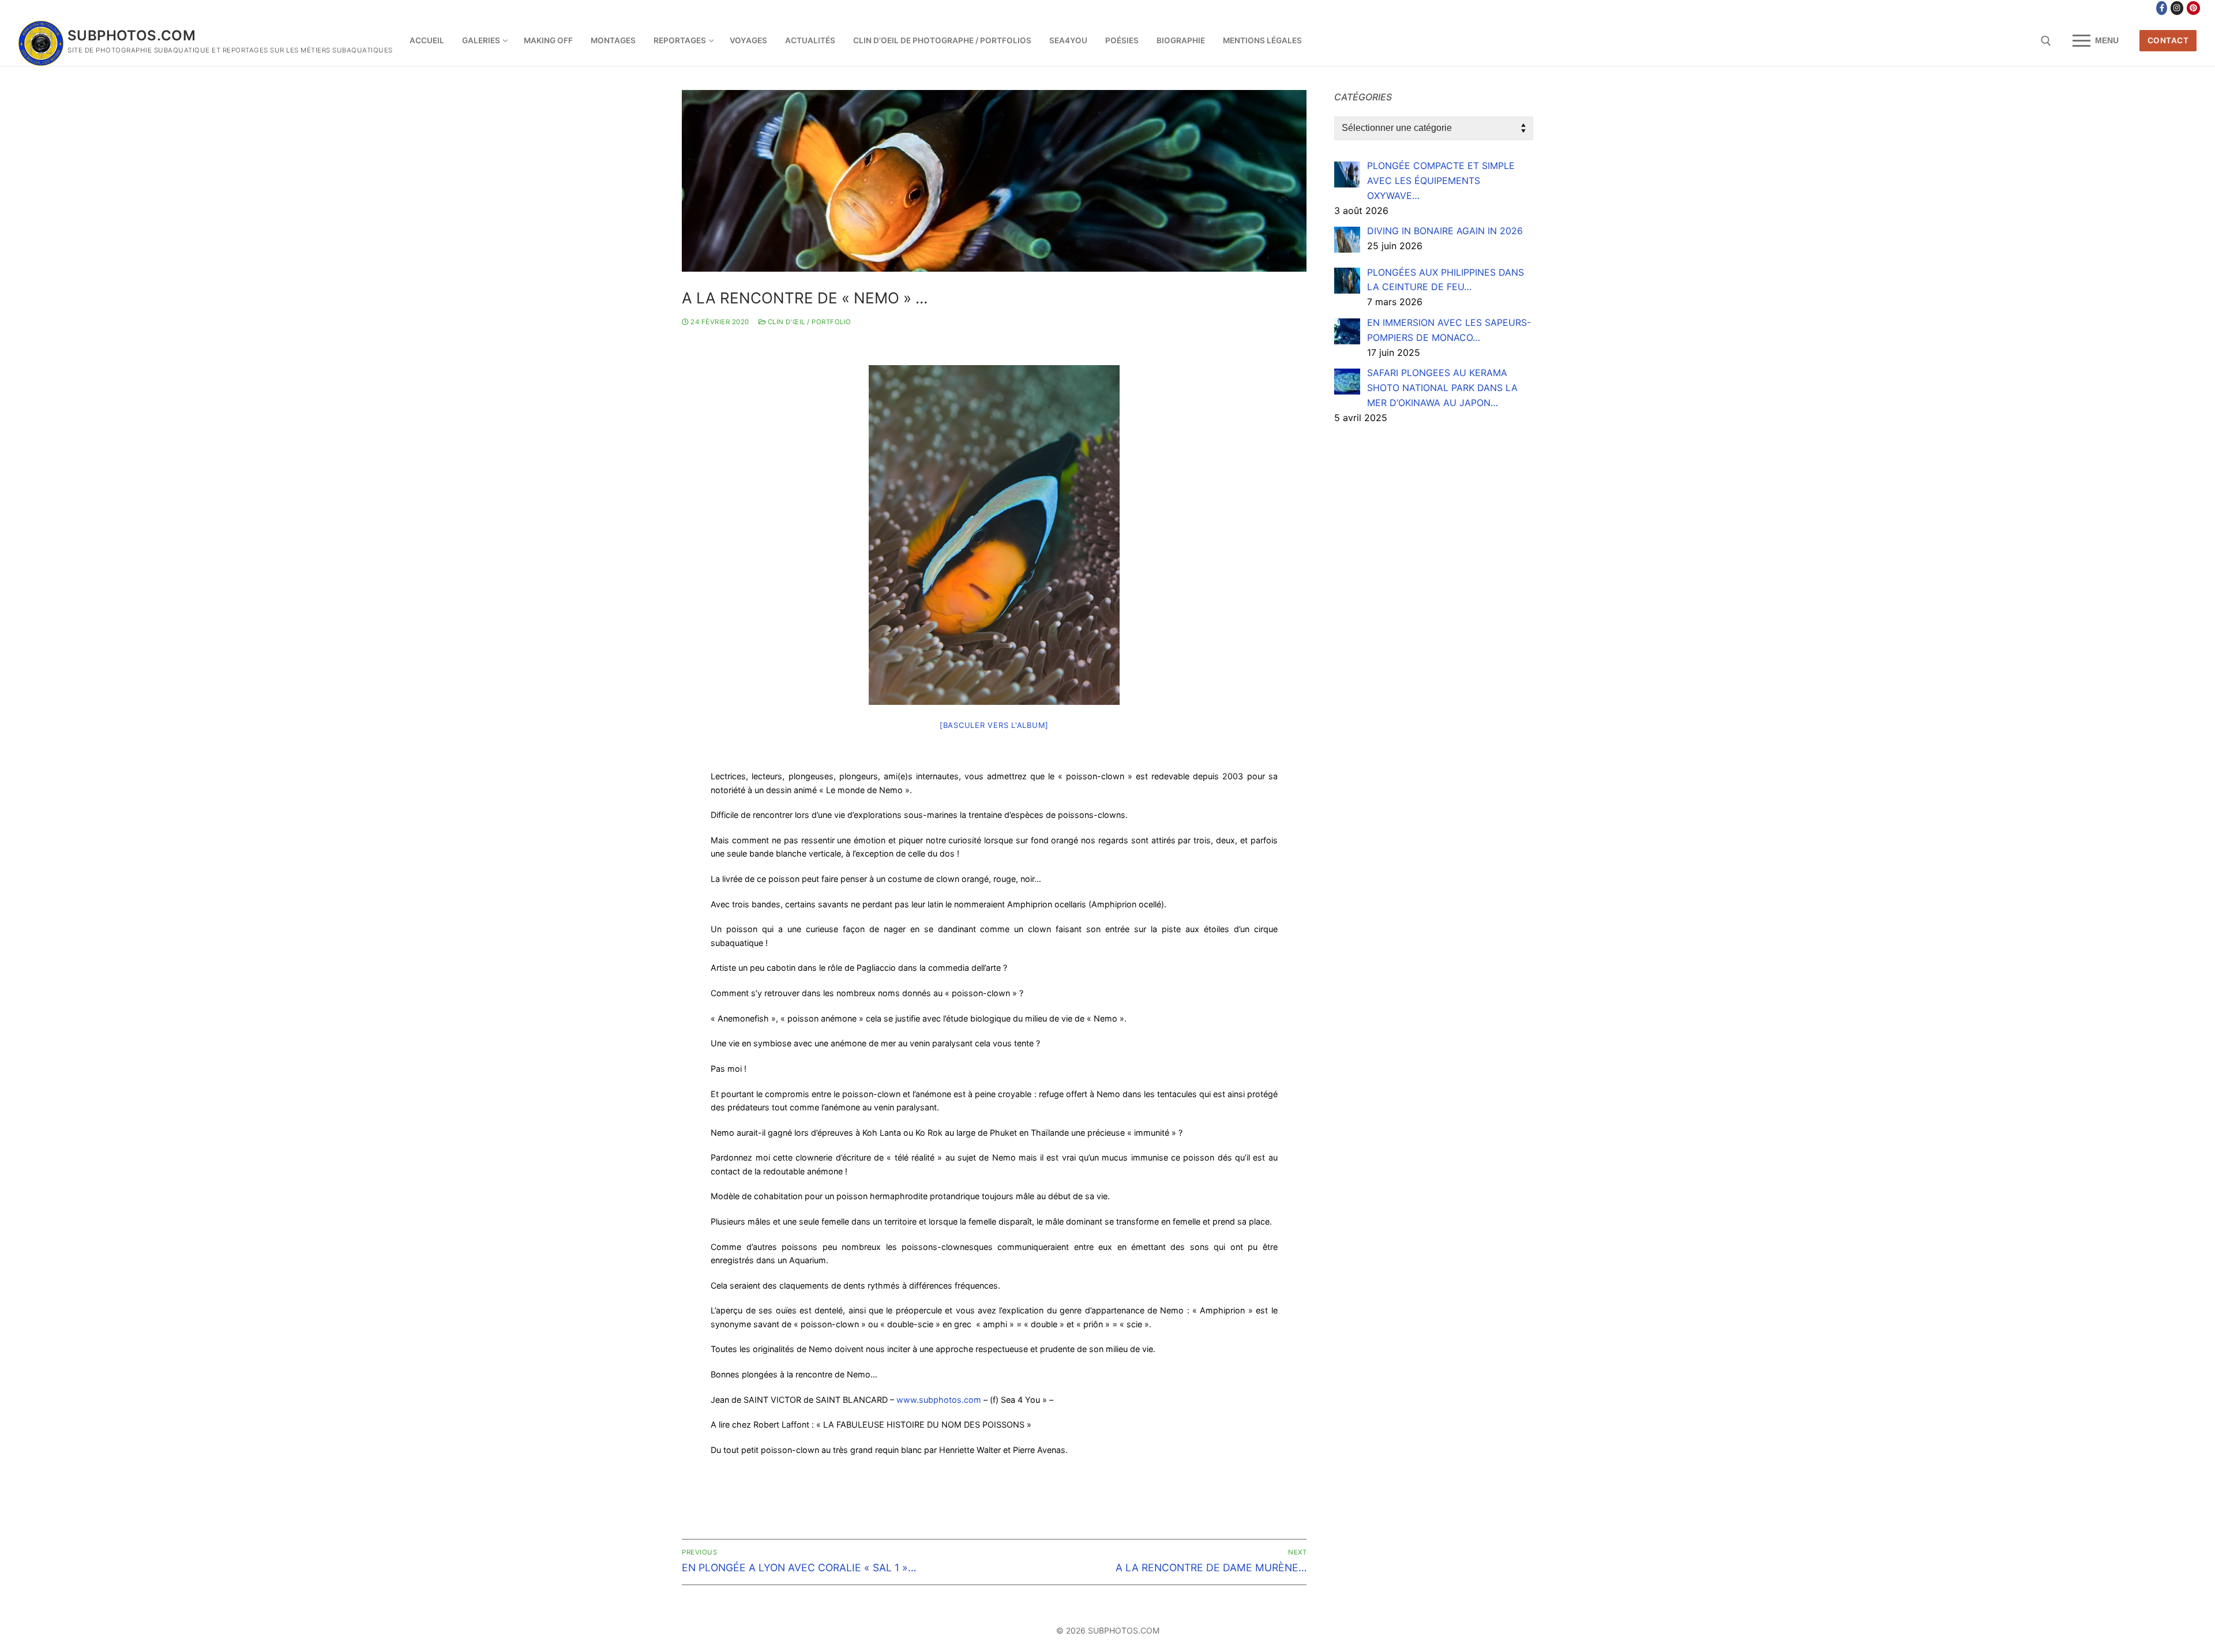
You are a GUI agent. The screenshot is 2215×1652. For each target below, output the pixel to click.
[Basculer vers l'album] (994, 725)
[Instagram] (2177, 8)
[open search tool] (2046, 41)
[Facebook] (2162, 8)
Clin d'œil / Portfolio (808, 322)
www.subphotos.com (939, 1400)
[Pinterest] (2193, 8)
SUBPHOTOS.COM (132, 35)
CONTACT (2168, 40)
